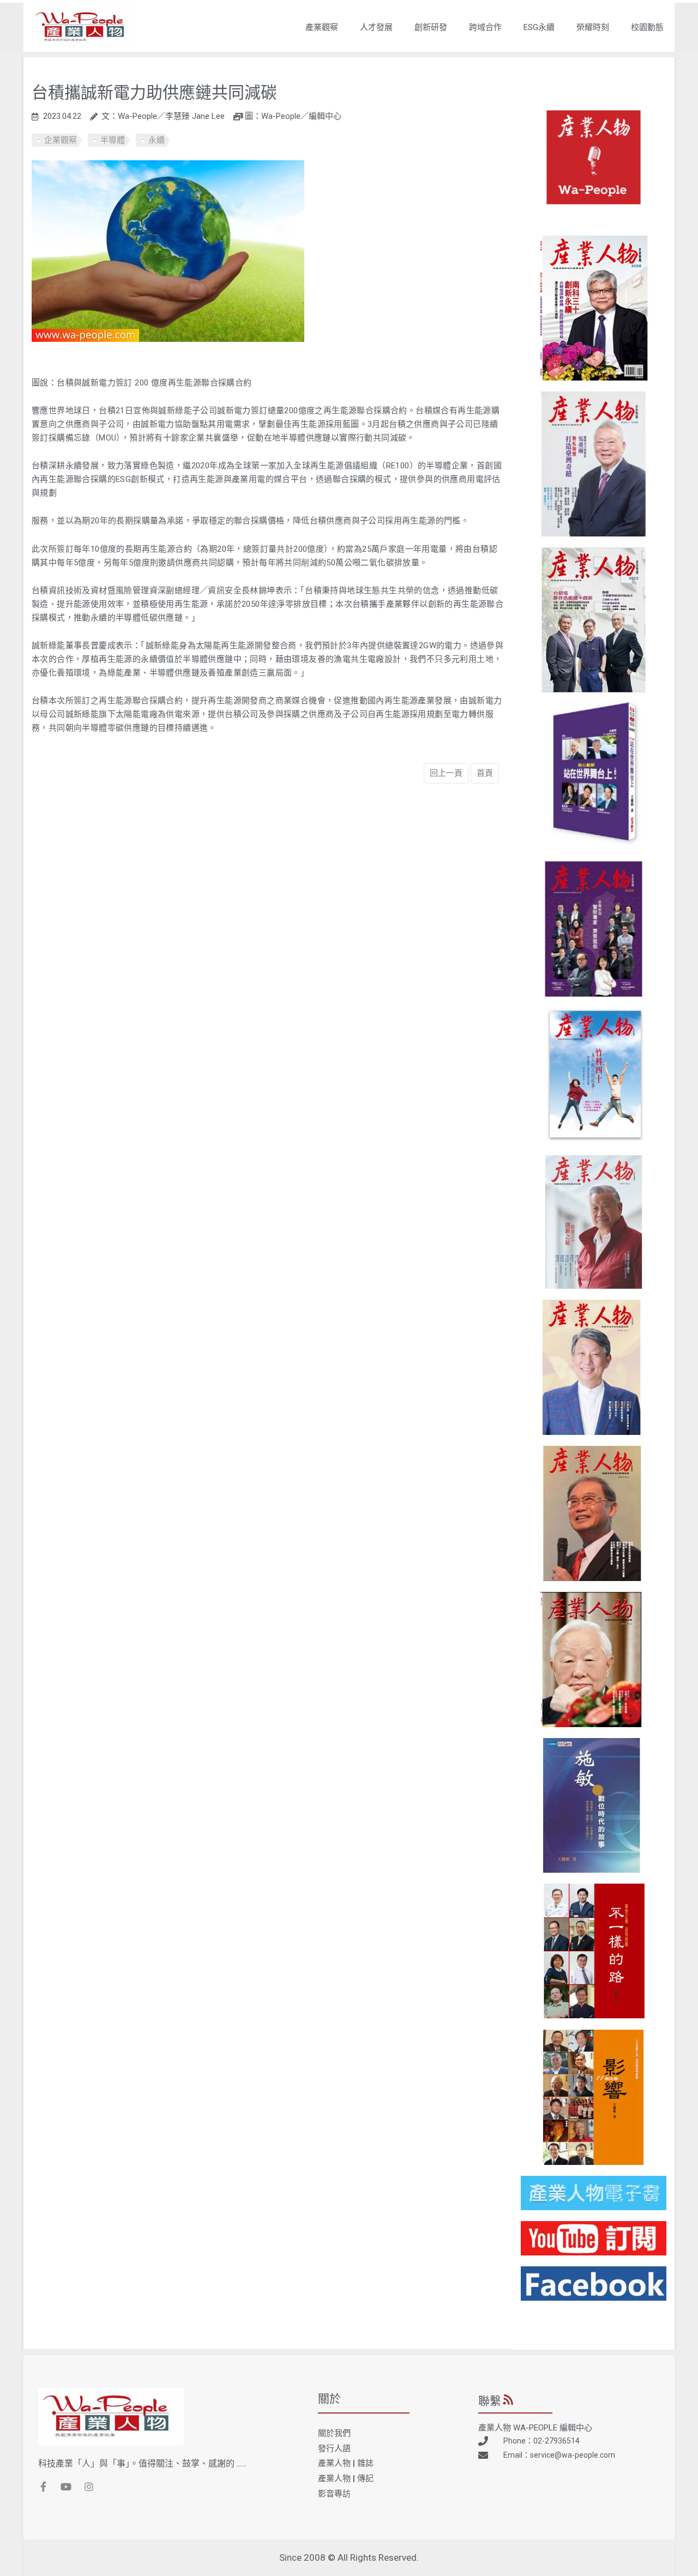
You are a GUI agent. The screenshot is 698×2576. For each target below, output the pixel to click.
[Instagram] (89, 2487)
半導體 (113, 140)
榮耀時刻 (593, 27)
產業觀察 (322, 27)
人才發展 (376, 27)
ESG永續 (539, 27)
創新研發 (431, 27)
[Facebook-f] (43, 2487)
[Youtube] (66, 2487)
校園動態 (647, 27)
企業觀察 (61, 140)
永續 (157, 140)
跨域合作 (485, 27)
